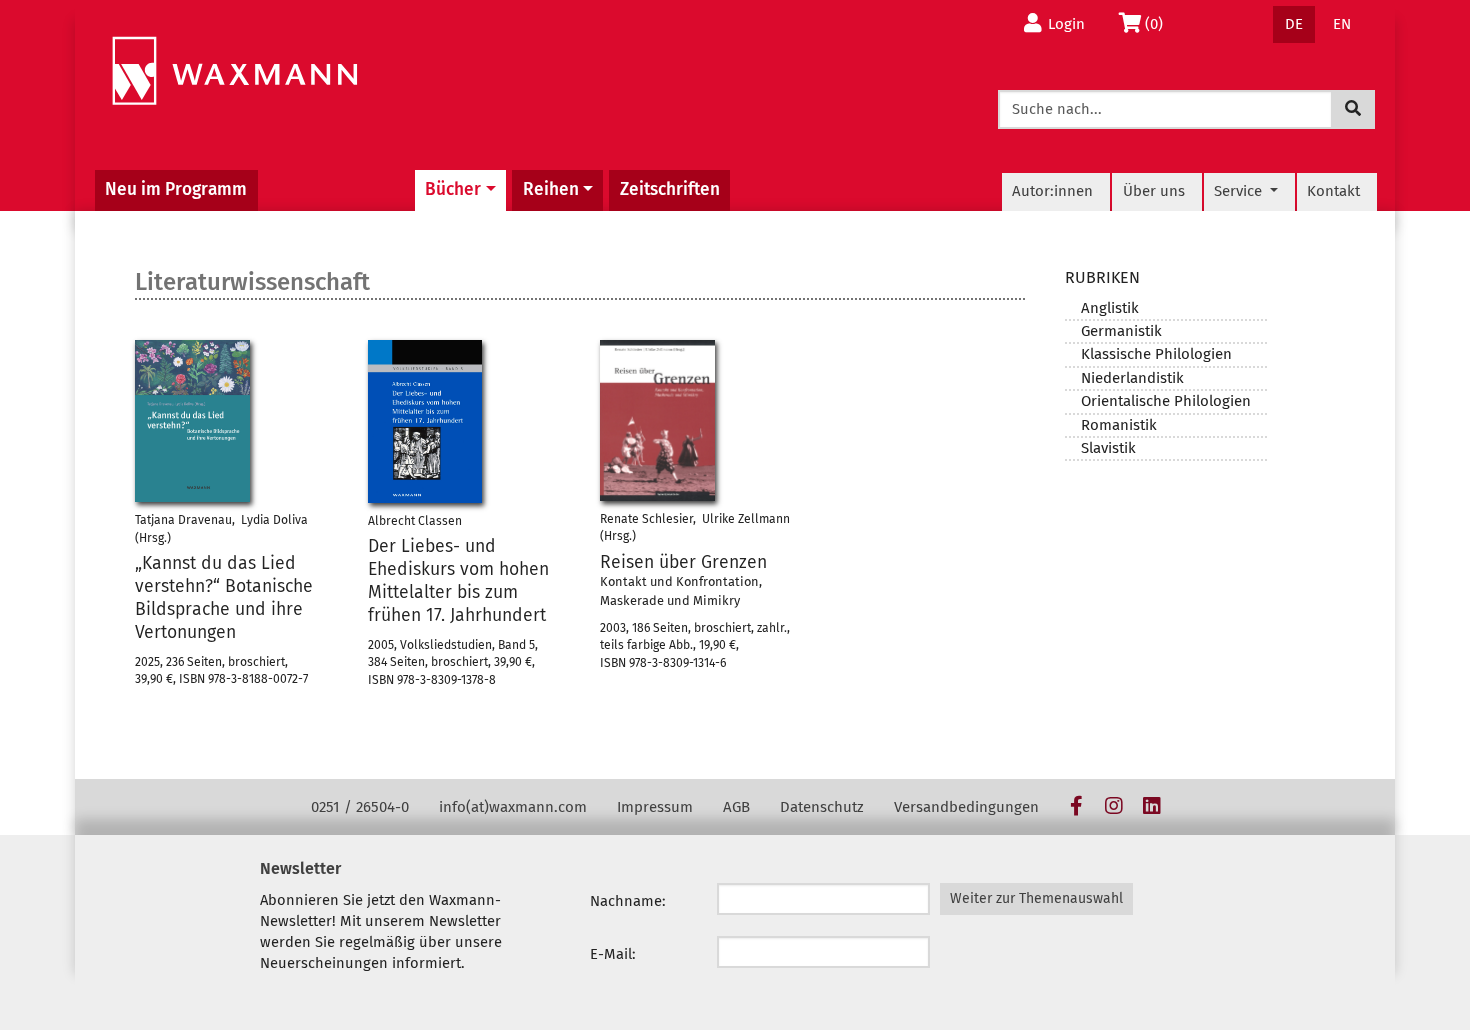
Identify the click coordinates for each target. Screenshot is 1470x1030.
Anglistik (1110, 308)
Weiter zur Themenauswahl (1036, 898)
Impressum (655, 807)
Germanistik (1121, 331)
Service (1240, 191)
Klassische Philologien (1156, 354)
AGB (736, 807)
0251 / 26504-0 (360, 807)
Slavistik (1108, 448)
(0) (1159, 23)
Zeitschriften (670, 189)
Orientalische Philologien (1166, 401)
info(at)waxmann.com (513, 807)
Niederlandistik (1132, 378)
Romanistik (1119, 425)
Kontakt (1333, 191)
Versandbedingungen (966, 807)
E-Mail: (613, 954)
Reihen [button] (551, 189)
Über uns (1154, 191)
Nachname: (628, 901)
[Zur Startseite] (234, 71)
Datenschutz (822, 807)
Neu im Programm (176, 189)
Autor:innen (1052, 191)
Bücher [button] (453, 189)
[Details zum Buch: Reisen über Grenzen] (657, 420)
